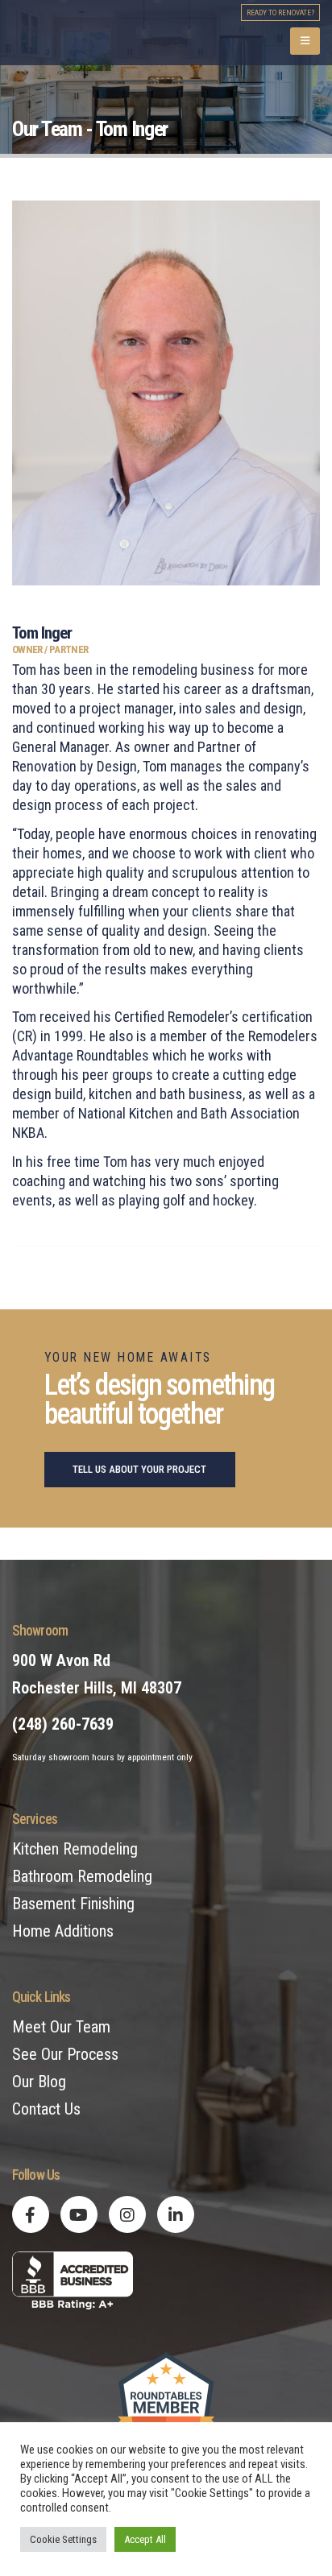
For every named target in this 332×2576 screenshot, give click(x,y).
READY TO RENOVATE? (280, 12)
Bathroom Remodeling (82, 1876)
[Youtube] (79, 2214)
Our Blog (39, 2082)
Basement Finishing (73, 1904)
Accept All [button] (145, 2539)
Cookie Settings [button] (63, 2539)
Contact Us (46, 2109)
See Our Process (65, 2054)
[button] (305, 41)
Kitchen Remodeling (75, 1849)
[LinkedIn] (176, 2214)
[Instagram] (127, 2214)
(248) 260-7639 (63, 1724)
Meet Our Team (61, 2027)
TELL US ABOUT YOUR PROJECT (139, 1469)
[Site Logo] (109, 33)
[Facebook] (31, 2214)
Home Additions (63, 1931)
